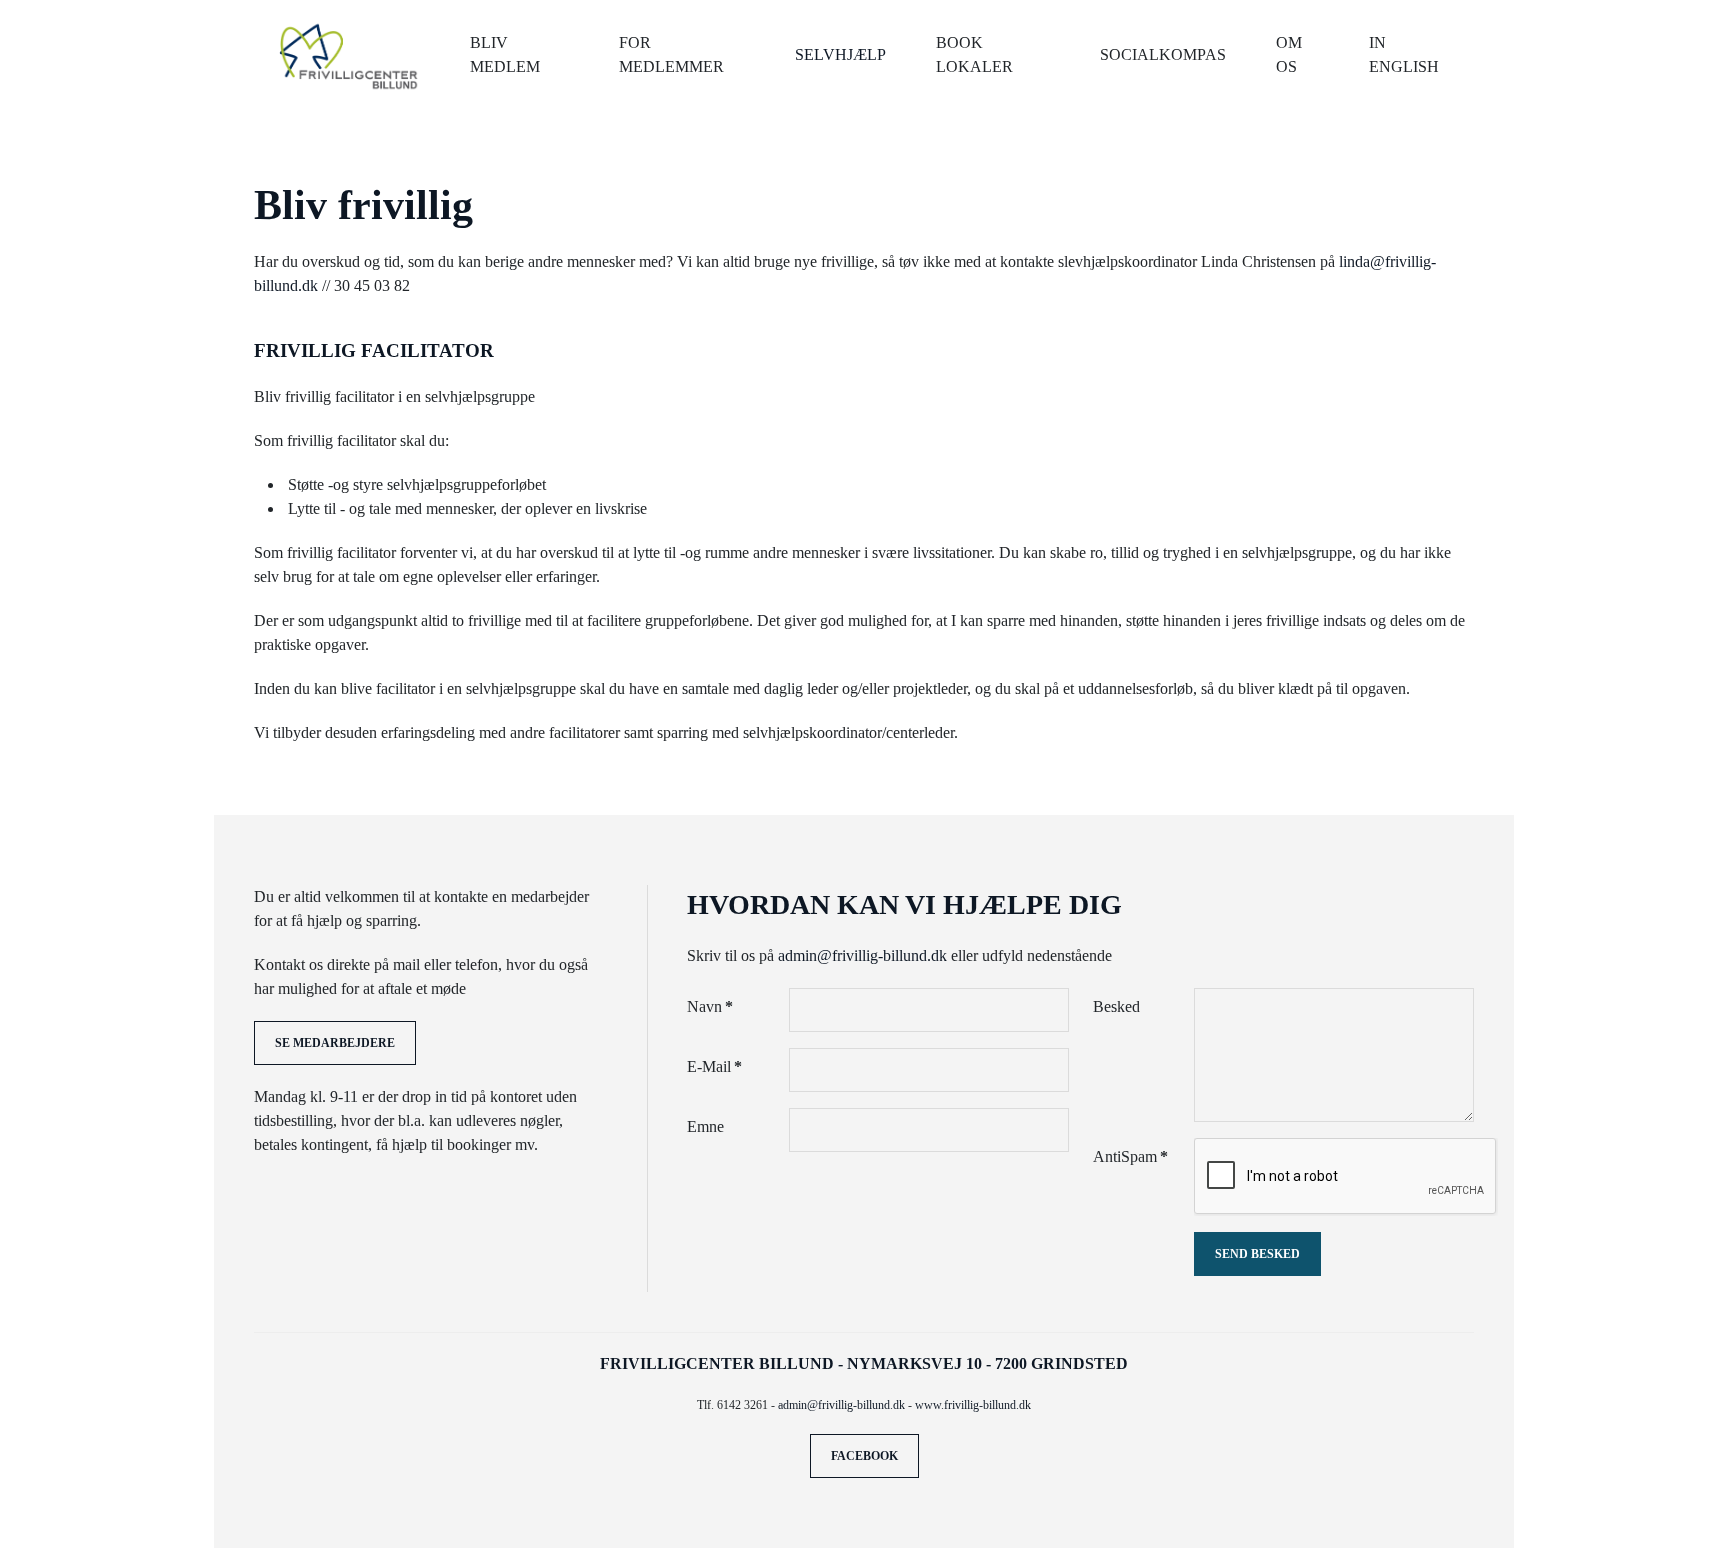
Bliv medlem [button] (505, 54)
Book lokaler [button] (974, 54)
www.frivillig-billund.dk (973, 1405)
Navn (710, 1006)
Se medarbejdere (335, 1043)
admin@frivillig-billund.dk (862, 955)
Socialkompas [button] (1163, 54)
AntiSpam (1130, 1156)
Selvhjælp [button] (840, 54)
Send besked (1257, 1254)
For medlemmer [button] (671, 54)
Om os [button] (1289, 54)
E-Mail (714, 1066)
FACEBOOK (864, 1456)
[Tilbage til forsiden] (349, 55)
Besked (1116, 1006)
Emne (705, 1126)
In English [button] (1404, 54)
